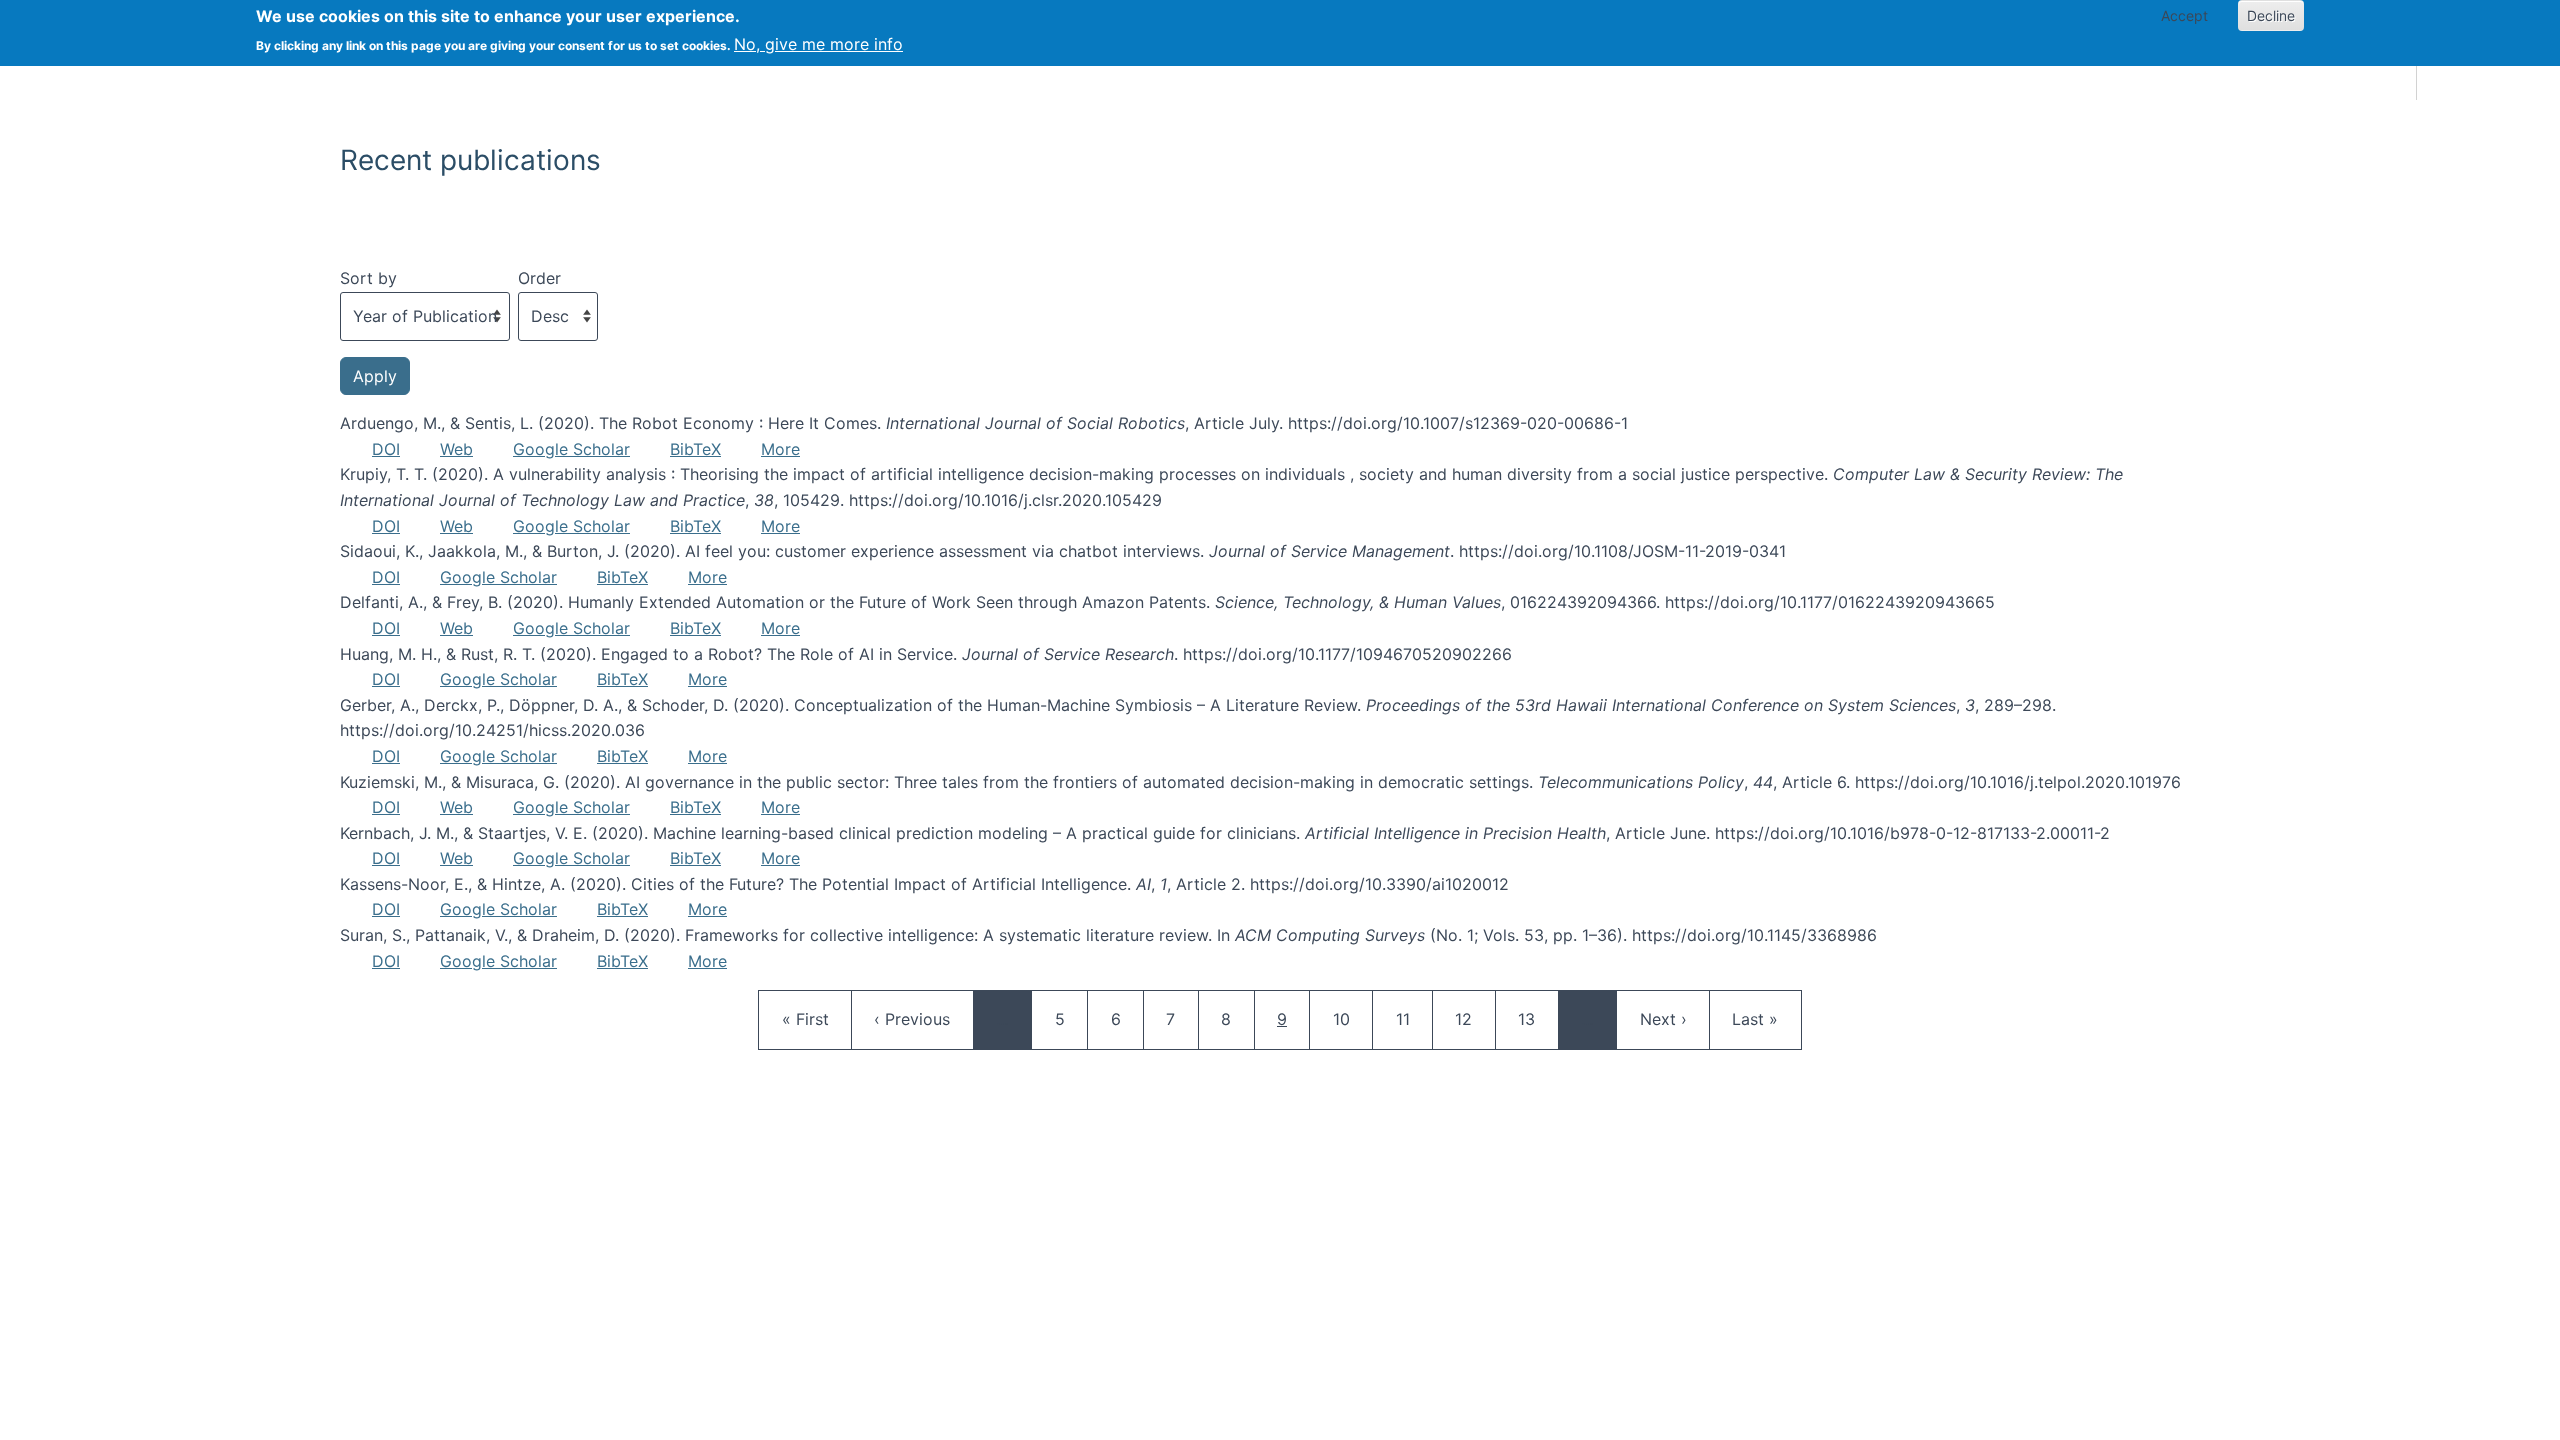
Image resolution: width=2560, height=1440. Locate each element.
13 (1536, 1018)
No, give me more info (818, 44)
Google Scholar (571, 449)
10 (1351, 1018)
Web (456, 449)
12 (1473, 1018)
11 (1414, 1018)
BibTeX (695, 449)
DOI (386, 449)
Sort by (368, 278)
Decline (2271, 15)
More (780, 449)
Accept (2184, 15)
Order (539, 278)
